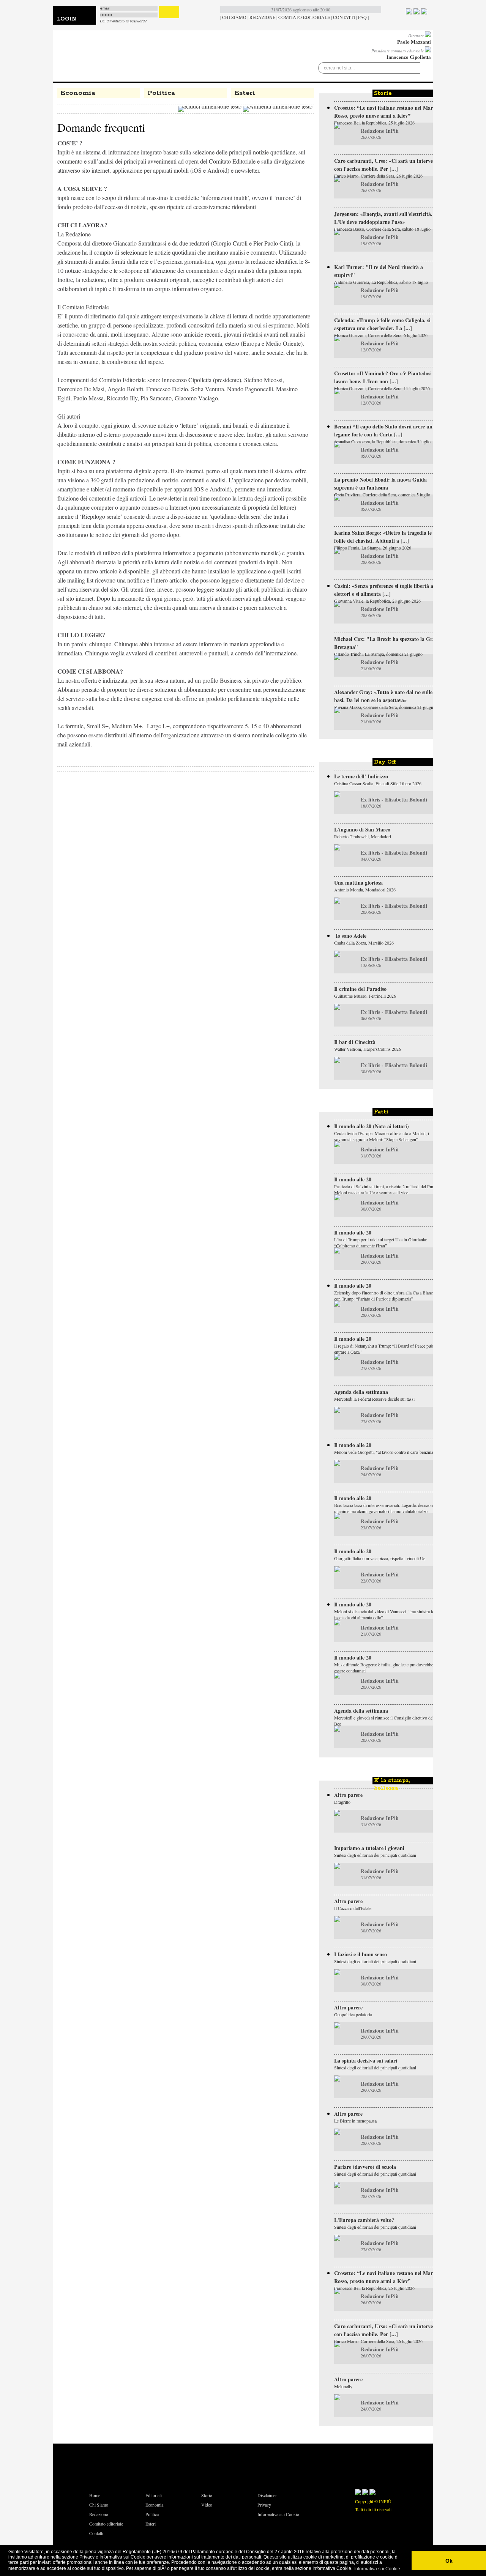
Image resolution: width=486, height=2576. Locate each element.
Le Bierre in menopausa (355, 2121)
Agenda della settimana (361, 1392)
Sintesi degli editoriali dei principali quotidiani (375, 1855)
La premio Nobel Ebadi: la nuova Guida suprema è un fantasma (380, 483)
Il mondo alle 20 (353, 1179)
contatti (344, 17)
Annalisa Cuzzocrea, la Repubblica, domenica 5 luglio (382, 441)
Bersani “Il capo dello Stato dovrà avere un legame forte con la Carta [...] (383, 430)
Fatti (381, 1112)
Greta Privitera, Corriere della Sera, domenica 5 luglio (382, 494)
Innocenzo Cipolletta (409, 57)
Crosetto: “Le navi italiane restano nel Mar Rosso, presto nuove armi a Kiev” (383, 112)
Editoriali (154, 2495)
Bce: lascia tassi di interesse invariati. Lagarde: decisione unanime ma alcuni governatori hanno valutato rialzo (384, 1508)
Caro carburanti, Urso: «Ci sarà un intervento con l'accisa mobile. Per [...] (387, 165)
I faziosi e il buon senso (361, 1954)
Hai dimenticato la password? (123, 21)
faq (362, 17)
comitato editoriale (304, 17)
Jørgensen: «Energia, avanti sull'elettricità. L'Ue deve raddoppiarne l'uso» (383, 218)
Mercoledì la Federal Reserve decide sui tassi (374, 1399)
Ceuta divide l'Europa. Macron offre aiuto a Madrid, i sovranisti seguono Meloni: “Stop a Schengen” (382, 1136)
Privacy (264, 2505)
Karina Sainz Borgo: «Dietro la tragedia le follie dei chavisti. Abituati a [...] (383, 537)
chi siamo (234, 17)
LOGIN (67, 19)
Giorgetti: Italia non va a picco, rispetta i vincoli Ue (380, 1558)
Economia (78, 93)
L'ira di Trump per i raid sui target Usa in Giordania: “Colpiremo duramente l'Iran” (381, 1242)
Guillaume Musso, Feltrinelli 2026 (365, 996)
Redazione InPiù (380, 131)
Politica (161, 93)
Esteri (245, 93)
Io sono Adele (350, 936)
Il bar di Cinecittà (355, 1042)
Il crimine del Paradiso (360, 989)
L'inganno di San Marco (362, 829)
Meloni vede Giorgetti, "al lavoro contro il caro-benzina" (385, 1452)
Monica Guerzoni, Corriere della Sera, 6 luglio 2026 (381, 335)
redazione (262, 17)
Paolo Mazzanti (414, 42)
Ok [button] (449, 2561)
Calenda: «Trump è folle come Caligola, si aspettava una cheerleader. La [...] (382, 324)
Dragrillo (342, 1802)
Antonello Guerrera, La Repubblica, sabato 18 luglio (381, 282)
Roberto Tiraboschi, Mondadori (363, 836)
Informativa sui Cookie (278, 2514)
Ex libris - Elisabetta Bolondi (394, 799)
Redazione (99, 2514)
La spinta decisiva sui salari (366, 2060)
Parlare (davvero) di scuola (365, 2167)
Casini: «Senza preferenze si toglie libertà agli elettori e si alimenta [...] (387, 590)
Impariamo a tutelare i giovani (369, 1848)
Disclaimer (267, 2495)
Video (207, 2505)
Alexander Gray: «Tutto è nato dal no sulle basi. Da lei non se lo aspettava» (383, 696)
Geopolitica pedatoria (353, 2014)
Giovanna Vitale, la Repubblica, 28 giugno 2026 (377, 601)
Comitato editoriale (106, 2524)
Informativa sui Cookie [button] (377, 2569)
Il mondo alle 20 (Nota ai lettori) (372, 1126)
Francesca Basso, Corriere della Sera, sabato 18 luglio (382, 229)
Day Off (385, 762)
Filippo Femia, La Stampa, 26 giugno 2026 (373, 548)
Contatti (96, 2533)
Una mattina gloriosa (358, 883)
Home (95, 2495)
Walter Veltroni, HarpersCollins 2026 (368, 1049)
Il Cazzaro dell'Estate (353, 1908)
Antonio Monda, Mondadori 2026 (365, 890)
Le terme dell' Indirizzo (361, 776)
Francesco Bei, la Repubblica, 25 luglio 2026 (374, 123)
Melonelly (343, 2386)
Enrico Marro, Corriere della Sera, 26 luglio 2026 (378, 176)
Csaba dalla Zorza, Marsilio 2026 (364, 943)
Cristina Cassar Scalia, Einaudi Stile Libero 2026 (378, 783)
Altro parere (348, 1795)
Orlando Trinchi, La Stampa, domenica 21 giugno (378, 654)
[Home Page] (103, 55)
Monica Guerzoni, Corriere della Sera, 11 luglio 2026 (382, 388)
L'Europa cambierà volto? (364, 2220)
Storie (383, 93)
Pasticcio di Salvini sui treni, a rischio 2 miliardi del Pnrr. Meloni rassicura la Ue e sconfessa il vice (385, 1189)
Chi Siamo (99, 2505)
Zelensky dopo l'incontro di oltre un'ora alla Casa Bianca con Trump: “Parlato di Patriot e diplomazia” (384, 1296)
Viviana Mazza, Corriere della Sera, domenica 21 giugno (385, 707)
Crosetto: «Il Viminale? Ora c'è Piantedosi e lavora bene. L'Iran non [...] (385, 377)
